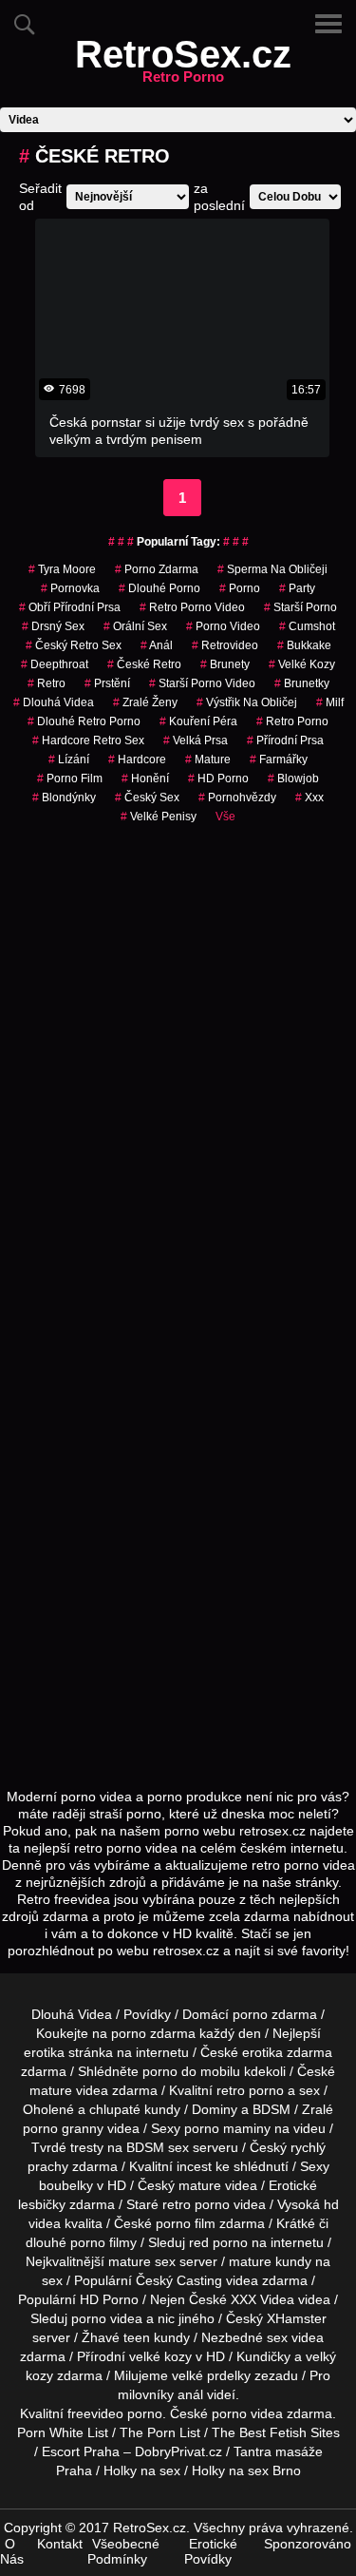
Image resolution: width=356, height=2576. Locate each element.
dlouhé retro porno (84, 721)
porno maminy (227, 2128)
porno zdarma (157, 569)
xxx (309, 798)
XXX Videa (262, 2299)
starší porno (300, 607)
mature (51, 2090)
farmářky (279, 759)
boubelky (66, 2185)
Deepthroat (55, 664)
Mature (208, 759)
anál (190, 2394)
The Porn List (160, 2432)
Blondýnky (64, 798)
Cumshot (307, 626)
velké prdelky (211, 2375)
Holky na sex (142, 2470)
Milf (330, 702)
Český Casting (179, 2280)
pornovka (70, 588)
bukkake (304, 645)
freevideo (95, 2413)
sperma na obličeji (272, 569)
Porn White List (63, 2432)
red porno (218, 2242)
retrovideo (225, 645)
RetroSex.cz (183, 66)
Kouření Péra (198, 721)
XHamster (297, 2318)
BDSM (272, 2109)
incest (194, 2166)
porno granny (63, 2128)
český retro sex (74, 645)
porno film (70, 779)
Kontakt (60, 2544)
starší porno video (202, 683)
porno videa (107, 2318)
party (297, 588)
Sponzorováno (308, 2544)
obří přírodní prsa (70, 607)
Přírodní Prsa (285, 740)
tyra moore (62, 569)
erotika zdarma (287, 2052)
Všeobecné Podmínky (123, 2551)
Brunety (225, 664)
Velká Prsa (196, 740)
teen (137, 2337)
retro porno (292, 721)
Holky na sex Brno (246, 2470)
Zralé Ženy (145, 702)
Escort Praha (81, 2451)
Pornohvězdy (237, 798)
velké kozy (302, 664)
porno (240, 588)
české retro (144, 664)
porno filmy (103, 2242)
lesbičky (42, 2204)
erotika (44, 2052)
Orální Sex (135, 626)
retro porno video (192, 607)
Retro (47, 683)
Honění (145, 779)
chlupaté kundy (135, 2109)
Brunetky (302, 683)
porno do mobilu (191, 2071)
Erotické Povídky (211, 2551)
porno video (223, 626)
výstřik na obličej (247, 702)
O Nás (12, 2551)
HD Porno (218, 779)
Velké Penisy (159, 817)
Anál (157, 645)
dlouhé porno (159, 588)
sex (277, 2337)
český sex (147, 798)
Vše (225, 817)
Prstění (107, 683)
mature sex (142, 2261)
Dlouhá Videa (54, 702)
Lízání (69, 759)
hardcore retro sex (88, 740)
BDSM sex (158, 2147)
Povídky (147, 2014)
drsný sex (53, 626)
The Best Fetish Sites (276, 2432)
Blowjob (293, 779)
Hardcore (137, 759)
